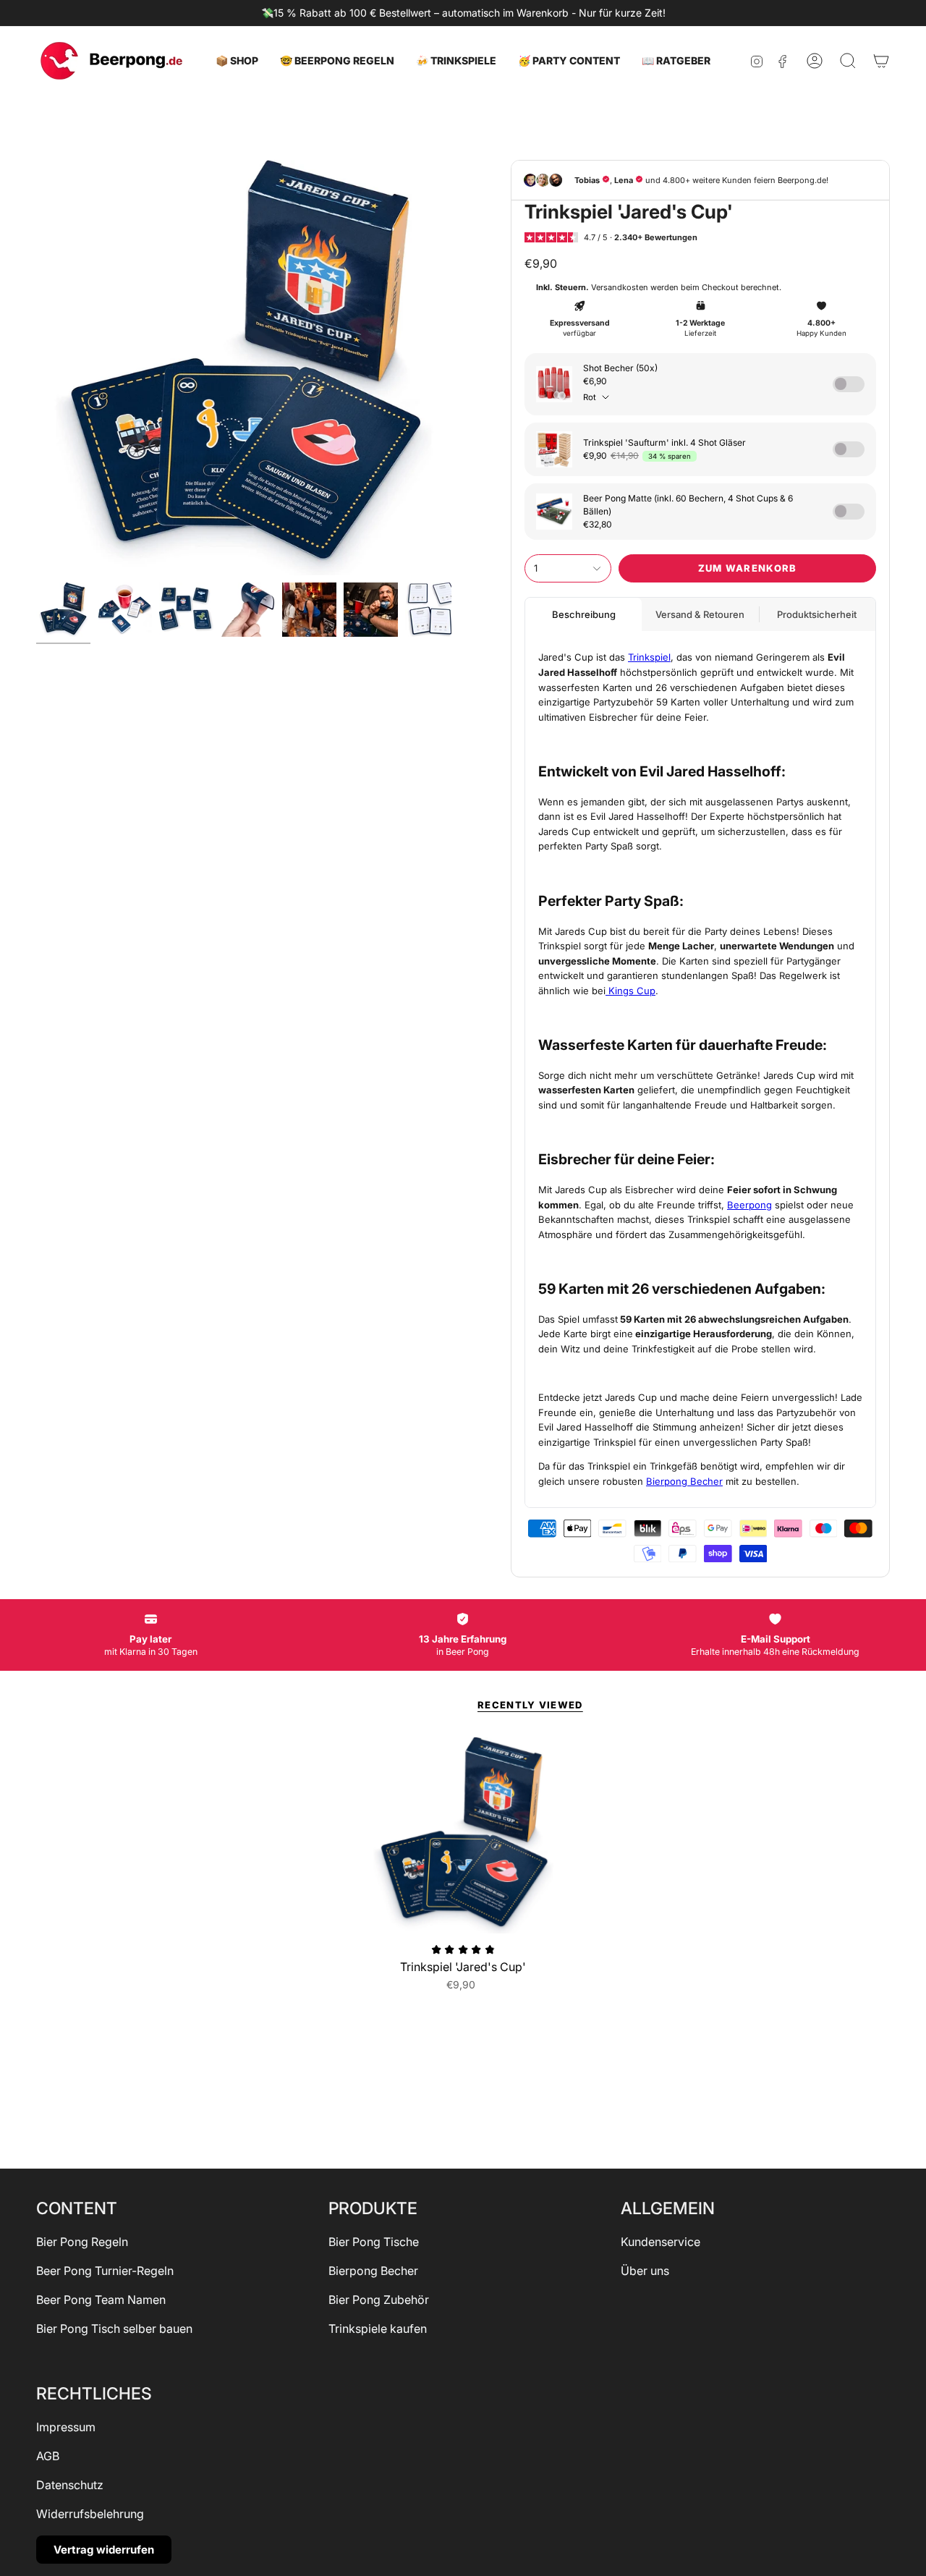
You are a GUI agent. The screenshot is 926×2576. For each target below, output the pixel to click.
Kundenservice (660, 2242)
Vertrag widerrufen (104, 2550)
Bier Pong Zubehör (379, 2300)
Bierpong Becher (373, 2271)
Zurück (36, 368)
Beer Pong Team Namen (101, 2300)
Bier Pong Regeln (82, 2242)
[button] (237, 61)
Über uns (645, 2271)
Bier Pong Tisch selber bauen (114, 2329)
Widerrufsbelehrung (90, 2514)
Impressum (66, 2427)
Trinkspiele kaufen (378, 2329)
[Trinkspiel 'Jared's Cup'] (463, 1835)
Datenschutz (70, 2485)
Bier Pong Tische (374, 2242)
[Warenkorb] (881, 61)
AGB (48, 2456)
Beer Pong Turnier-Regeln (105, 2271)
